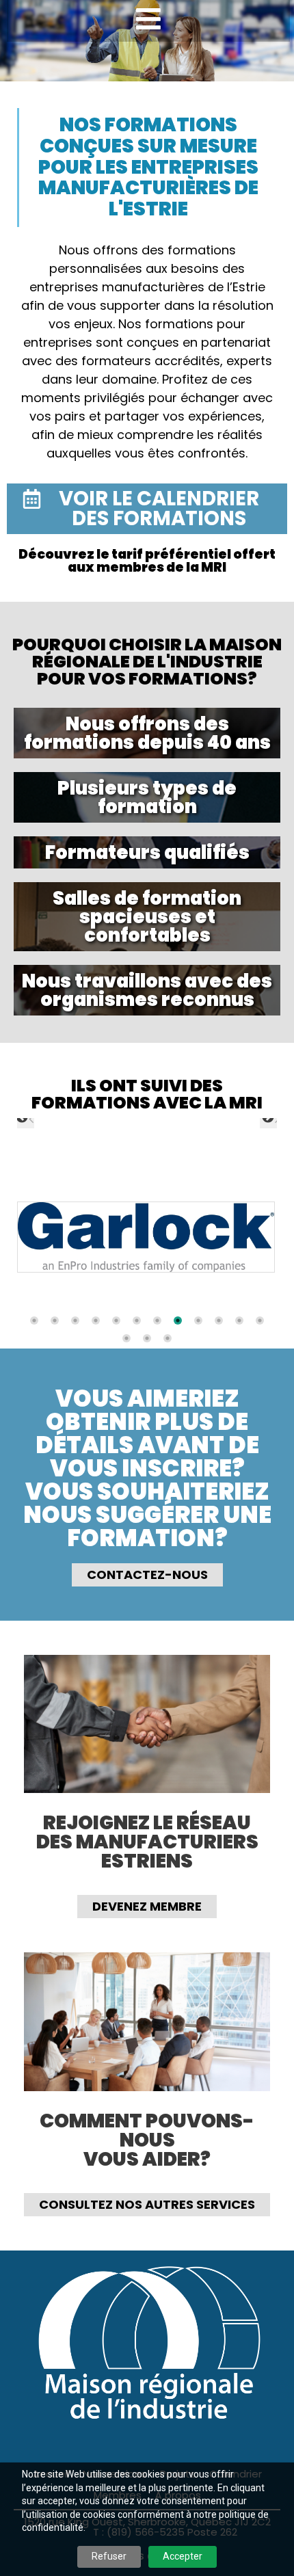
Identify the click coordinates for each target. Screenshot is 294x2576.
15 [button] (168, 1338)
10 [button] (219, 1320)
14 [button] (147, 1338)
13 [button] (126, 1338)
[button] (24, 1118)
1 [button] (34, 1320)
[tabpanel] (146, 1238)
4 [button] (96, 1320)
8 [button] (178, 1320)
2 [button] (55, 1320)
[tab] (34, 1320)
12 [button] (260, 1320)
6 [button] (137, 1320)
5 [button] (116, 1320)
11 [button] (239, 1320)
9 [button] (198, 1320)
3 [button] (75, 1320)
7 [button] (157, 1320)
